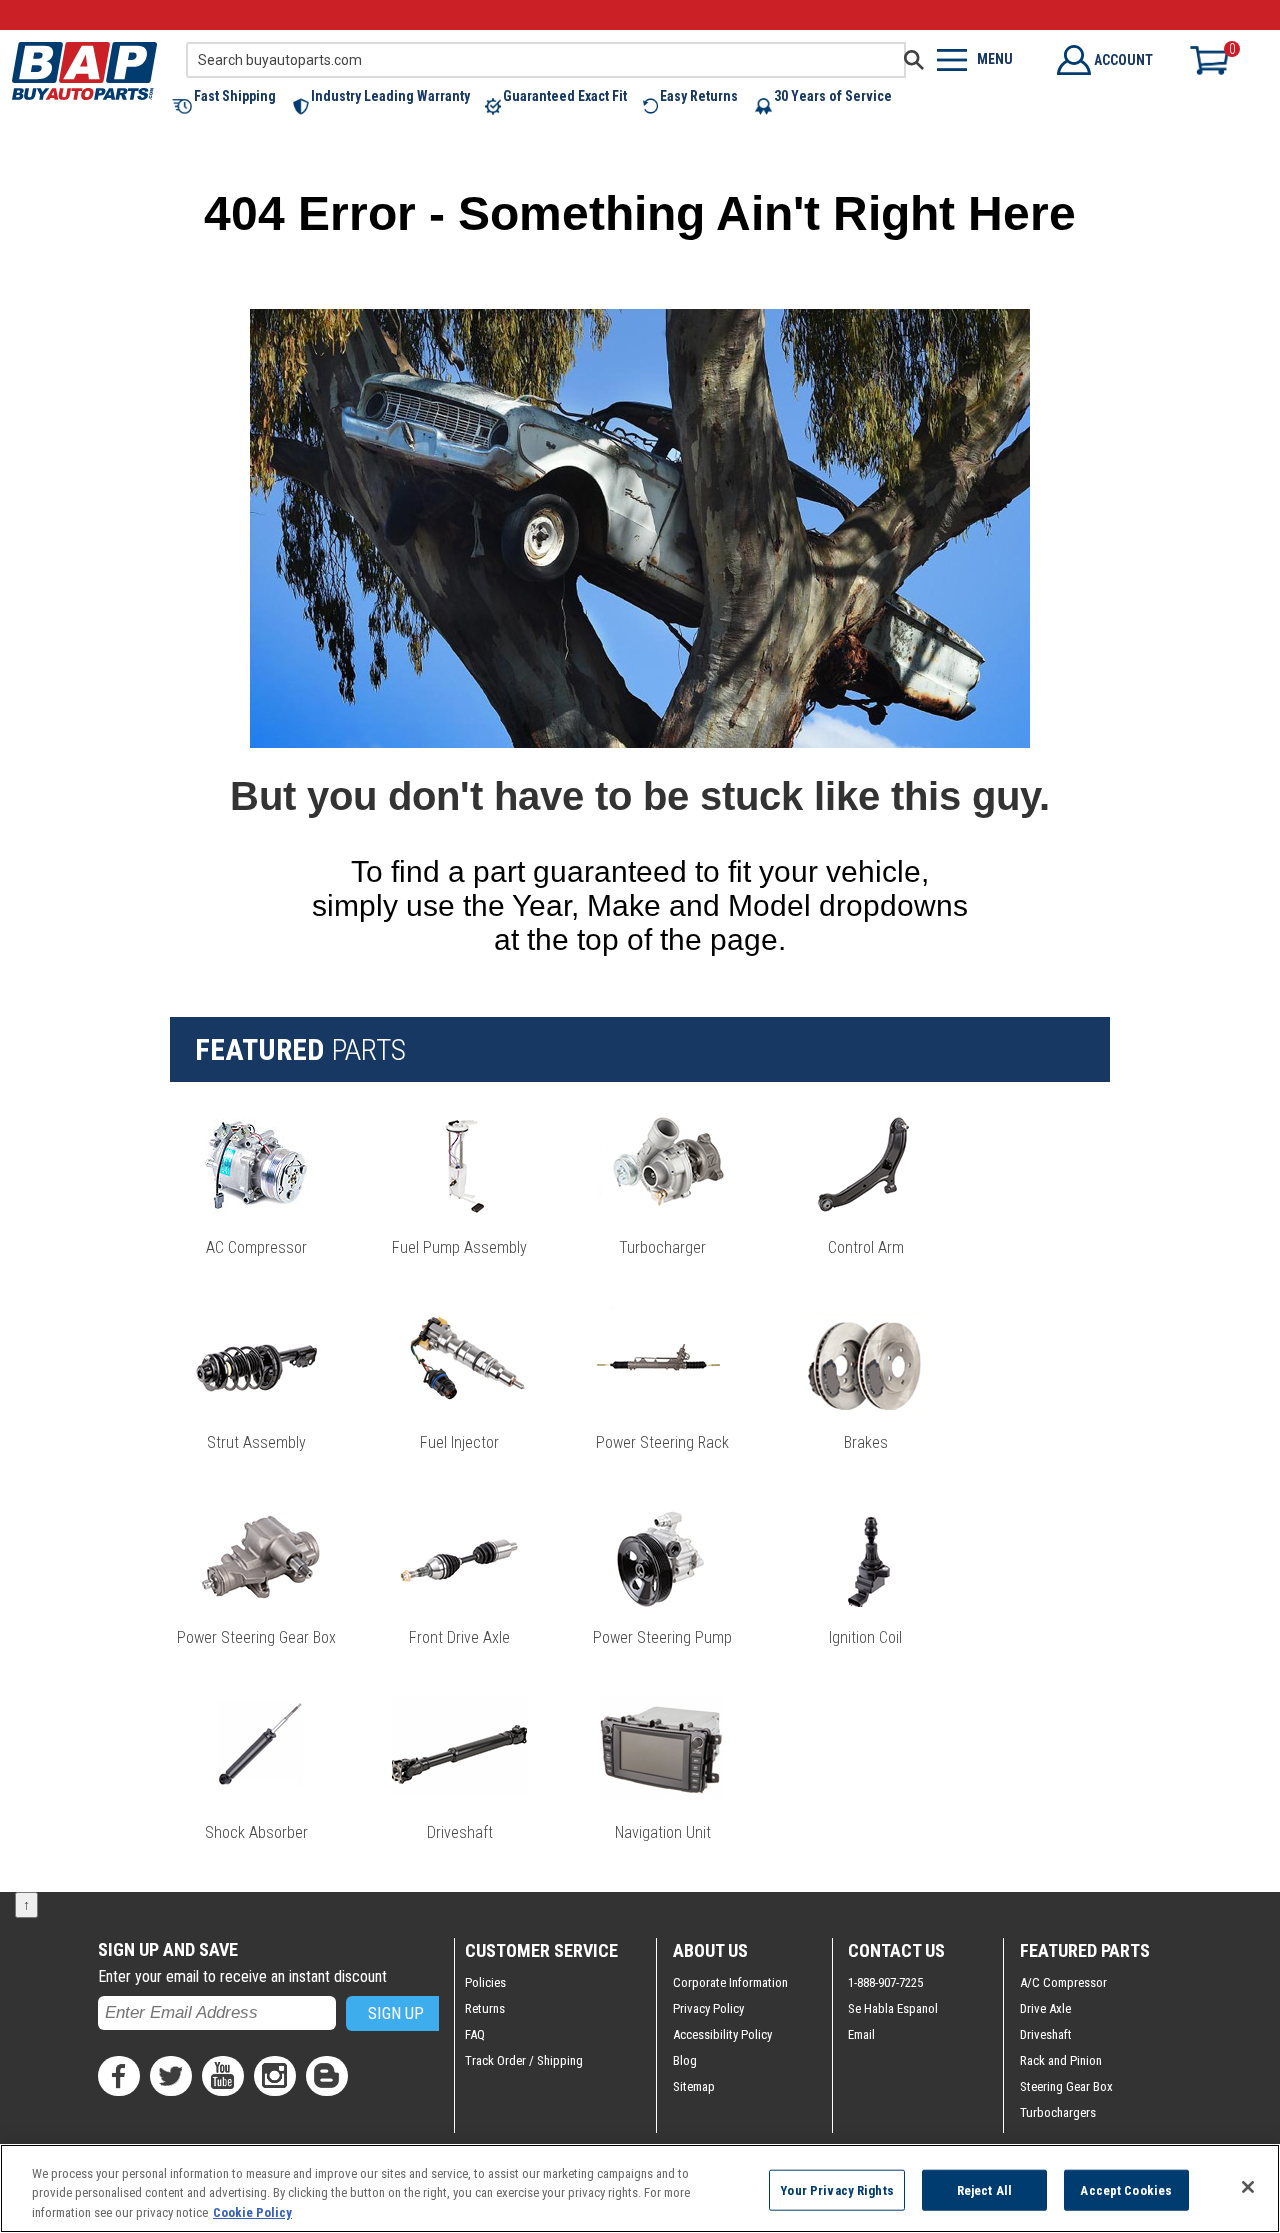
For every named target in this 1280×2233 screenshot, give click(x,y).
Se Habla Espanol (893, 2008)
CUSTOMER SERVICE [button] (541, 1950)
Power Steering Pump (662, 1637)
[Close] (1248, 2187)
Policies (485, 1982)
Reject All (984, 2189)
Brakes (866, 1442)
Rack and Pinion (1061, 2060)
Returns (485, 2008)
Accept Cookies (1126, 2189)
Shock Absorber (256, 1832)
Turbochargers (1058, 2112)
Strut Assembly (256, 1442)
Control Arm (866, 1247)
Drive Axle (1045, 2008)
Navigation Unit (663, 1832)
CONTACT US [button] (896, 1950)
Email (861, 2034)
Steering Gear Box (1066, 2086)
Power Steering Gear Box (256, 1637)
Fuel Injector (459, 1442)
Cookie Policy (252, 2212)
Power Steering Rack (662, 1442)
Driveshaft (460, 1832)
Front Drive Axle (459, 1637)
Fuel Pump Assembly (459, 1247)
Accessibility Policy (722, 2034)
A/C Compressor (1063, 1982)
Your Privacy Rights (836, 2189)
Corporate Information (730, 1982)
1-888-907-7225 (885, 1982)
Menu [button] (995, 59)
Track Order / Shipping (524, 2060)
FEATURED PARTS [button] (1085, 1950)
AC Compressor (256, 1247)
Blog (685, 2060)
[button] (232, 106)
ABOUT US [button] (710, 1950)
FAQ (475, 2034)
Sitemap (694, 2086)
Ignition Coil (865, 1637)
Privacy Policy (708, 2008)
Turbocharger (662, 1247)
